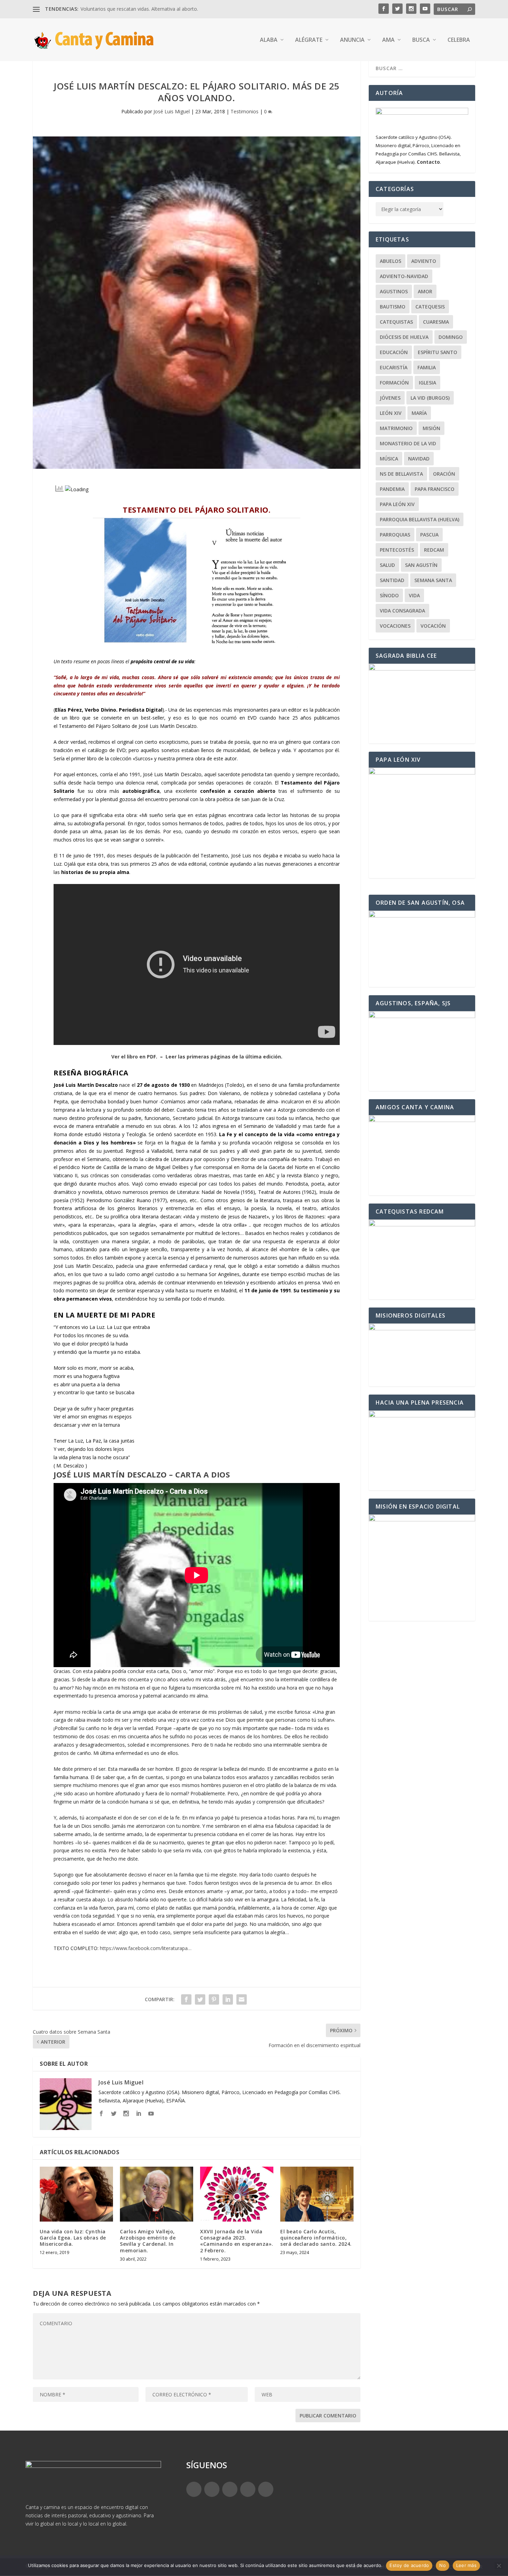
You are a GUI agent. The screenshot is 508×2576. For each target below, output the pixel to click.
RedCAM (434, 550)
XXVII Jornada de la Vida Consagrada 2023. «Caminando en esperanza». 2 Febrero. (237, 2241)
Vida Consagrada (402, 611)
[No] (499, 2566)
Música (389, 459)
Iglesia (427, 383)
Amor (425, 291)
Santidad (392, 580)
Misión (431, 428)
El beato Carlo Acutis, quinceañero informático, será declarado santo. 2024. (316, 2238)
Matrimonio (396, 428)
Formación (394, 383)
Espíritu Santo (438, 352)
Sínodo (389, 595)
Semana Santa (433, 580)
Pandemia (392, 489)
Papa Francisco (435, 489)
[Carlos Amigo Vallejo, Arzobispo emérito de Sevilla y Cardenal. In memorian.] (157, 2194)
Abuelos (391, 261)
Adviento (424, 261)
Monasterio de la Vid (408, 443)
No (443, 2565)
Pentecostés (397, 550)
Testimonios (244, 111)
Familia (427, 367)
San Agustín (421, 565)
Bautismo (393, 307)
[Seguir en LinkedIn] (248, 2489)
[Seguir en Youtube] (266, 2489)
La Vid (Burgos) (430, 398)
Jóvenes (390, 398)
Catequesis (430, 307)
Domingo (451, 337)
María (419, 413)
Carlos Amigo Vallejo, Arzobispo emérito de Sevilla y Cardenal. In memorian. (148, 2241)
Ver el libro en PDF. (134, 1057)
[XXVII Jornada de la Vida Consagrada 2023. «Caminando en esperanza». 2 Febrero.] (237, 2194)
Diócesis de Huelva (404, 337)
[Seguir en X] (212, 2489)
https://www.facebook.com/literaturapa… (146, 1948)
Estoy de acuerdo (409, 2565)
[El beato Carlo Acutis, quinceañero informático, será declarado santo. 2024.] (317, 2194)
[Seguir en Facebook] (194, 2489)
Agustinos (394, 291)
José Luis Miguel (172, 111)
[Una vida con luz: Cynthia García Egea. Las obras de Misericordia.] (76, 2194)
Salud (387, 565)
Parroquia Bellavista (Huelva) (420, 519)
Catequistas (396, 322)
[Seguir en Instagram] (230, 2489)
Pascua (429, 535)
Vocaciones (395, 626)
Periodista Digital (141, 710)
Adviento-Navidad (404, 276)
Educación (394, 352)
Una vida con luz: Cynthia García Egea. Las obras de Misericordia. (73, 2238)
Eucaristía (394, 367)
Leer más (466, 2565)
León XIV (391, 413)
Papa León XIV (397, 504)
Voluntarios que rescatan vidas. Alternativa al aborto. (139, 9)
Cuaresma (436, 322)
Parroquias (395, 535)
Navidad (419, 459)
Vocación (433, 626)
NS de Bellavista (401, 474)
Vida (414, 595)
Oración (444, 474)
